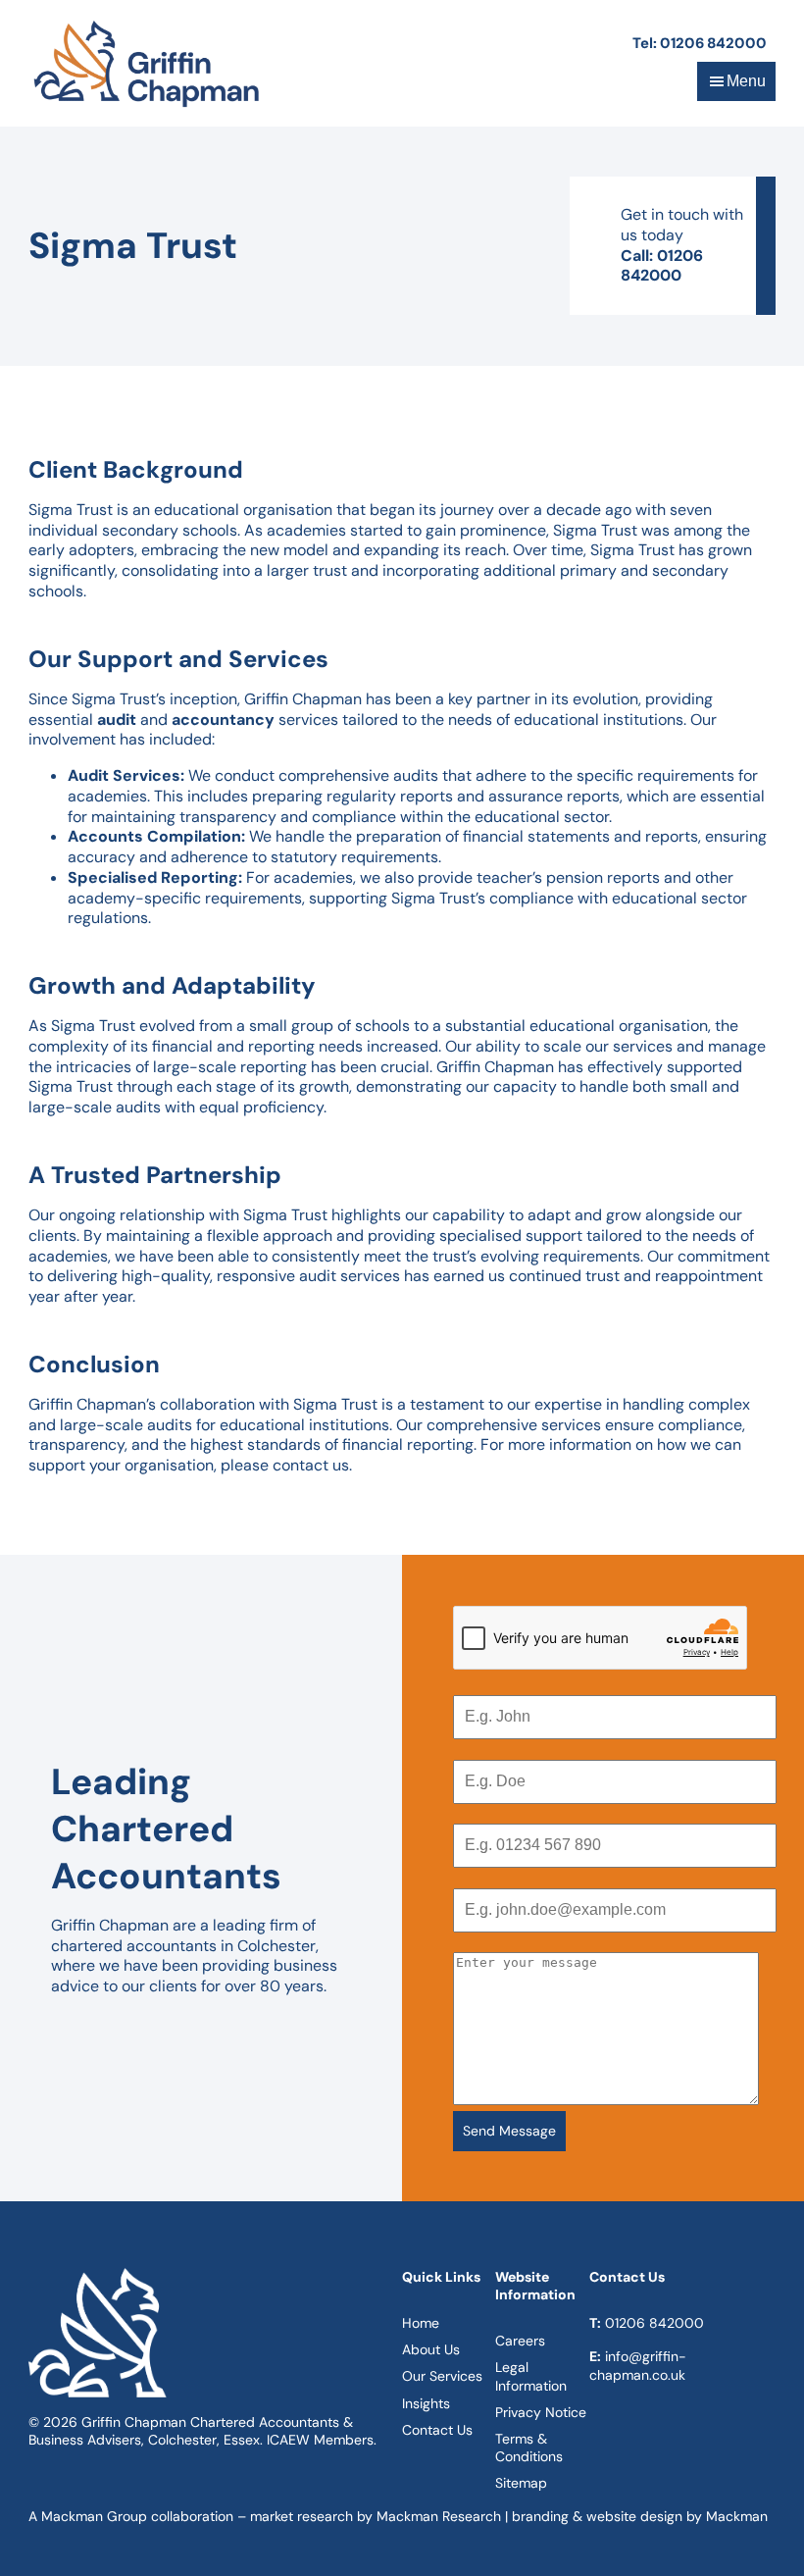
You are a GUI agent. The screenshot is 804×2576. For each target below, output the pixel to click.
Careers (520, 2341)
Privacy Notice (541, 2412)
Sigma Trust (71, 510)
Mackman (737, 2516)
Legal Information (531, 2376)
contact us (311, 1465)
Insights (426, 2403)
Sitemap (521, 2483)
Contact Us (437, 2430)
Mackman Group (94, 2516)
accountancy (223, 720)
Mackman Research (439, 2516)
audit (117, 720)
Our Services (442, 2376)
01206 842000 (654, 2323)
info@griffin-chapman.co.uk (638, 2365)
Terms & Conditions (529, 2447)
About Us (431, 2349)
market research (301, 2516)
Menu (746, 81)
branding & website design (597, 2516)
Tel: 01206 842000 (700, 43)
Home (421, 2323)
